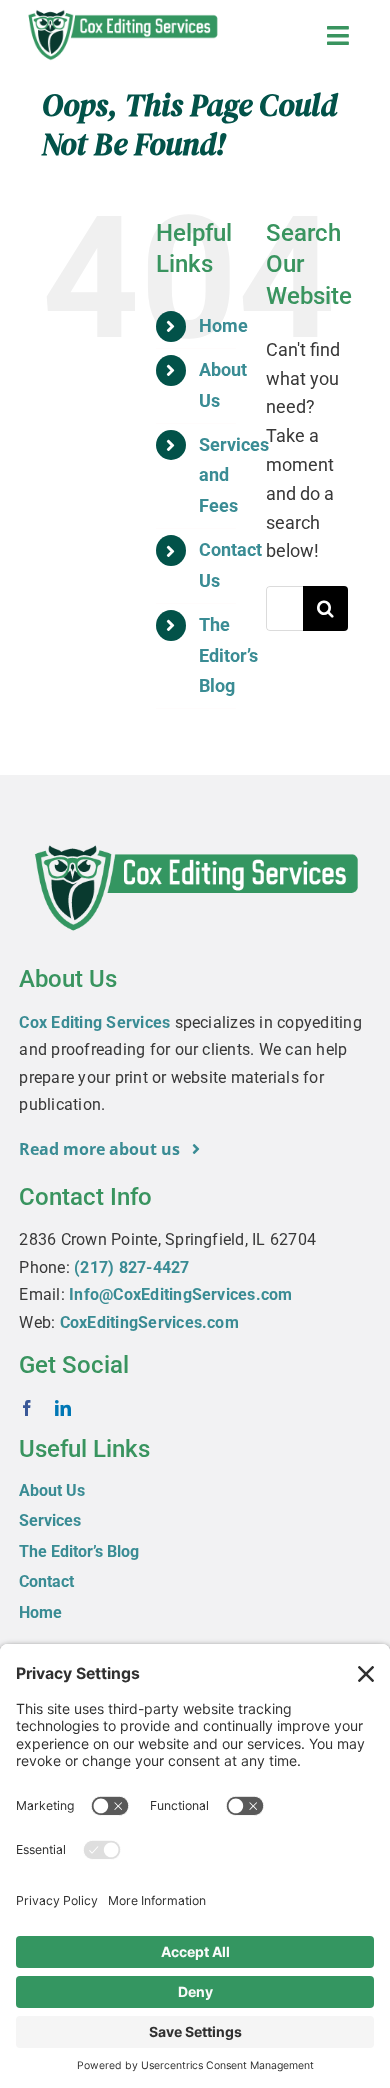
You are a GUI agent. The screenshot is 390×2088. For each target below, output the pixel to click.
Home (223, 325)
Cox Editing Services (94, 1022)
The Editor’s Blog (228, 655)
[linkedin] (63, 1408)
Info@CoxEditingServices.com (180, 1294)
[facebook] (27, 1408)
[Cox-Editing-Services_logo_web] (121, 12)
